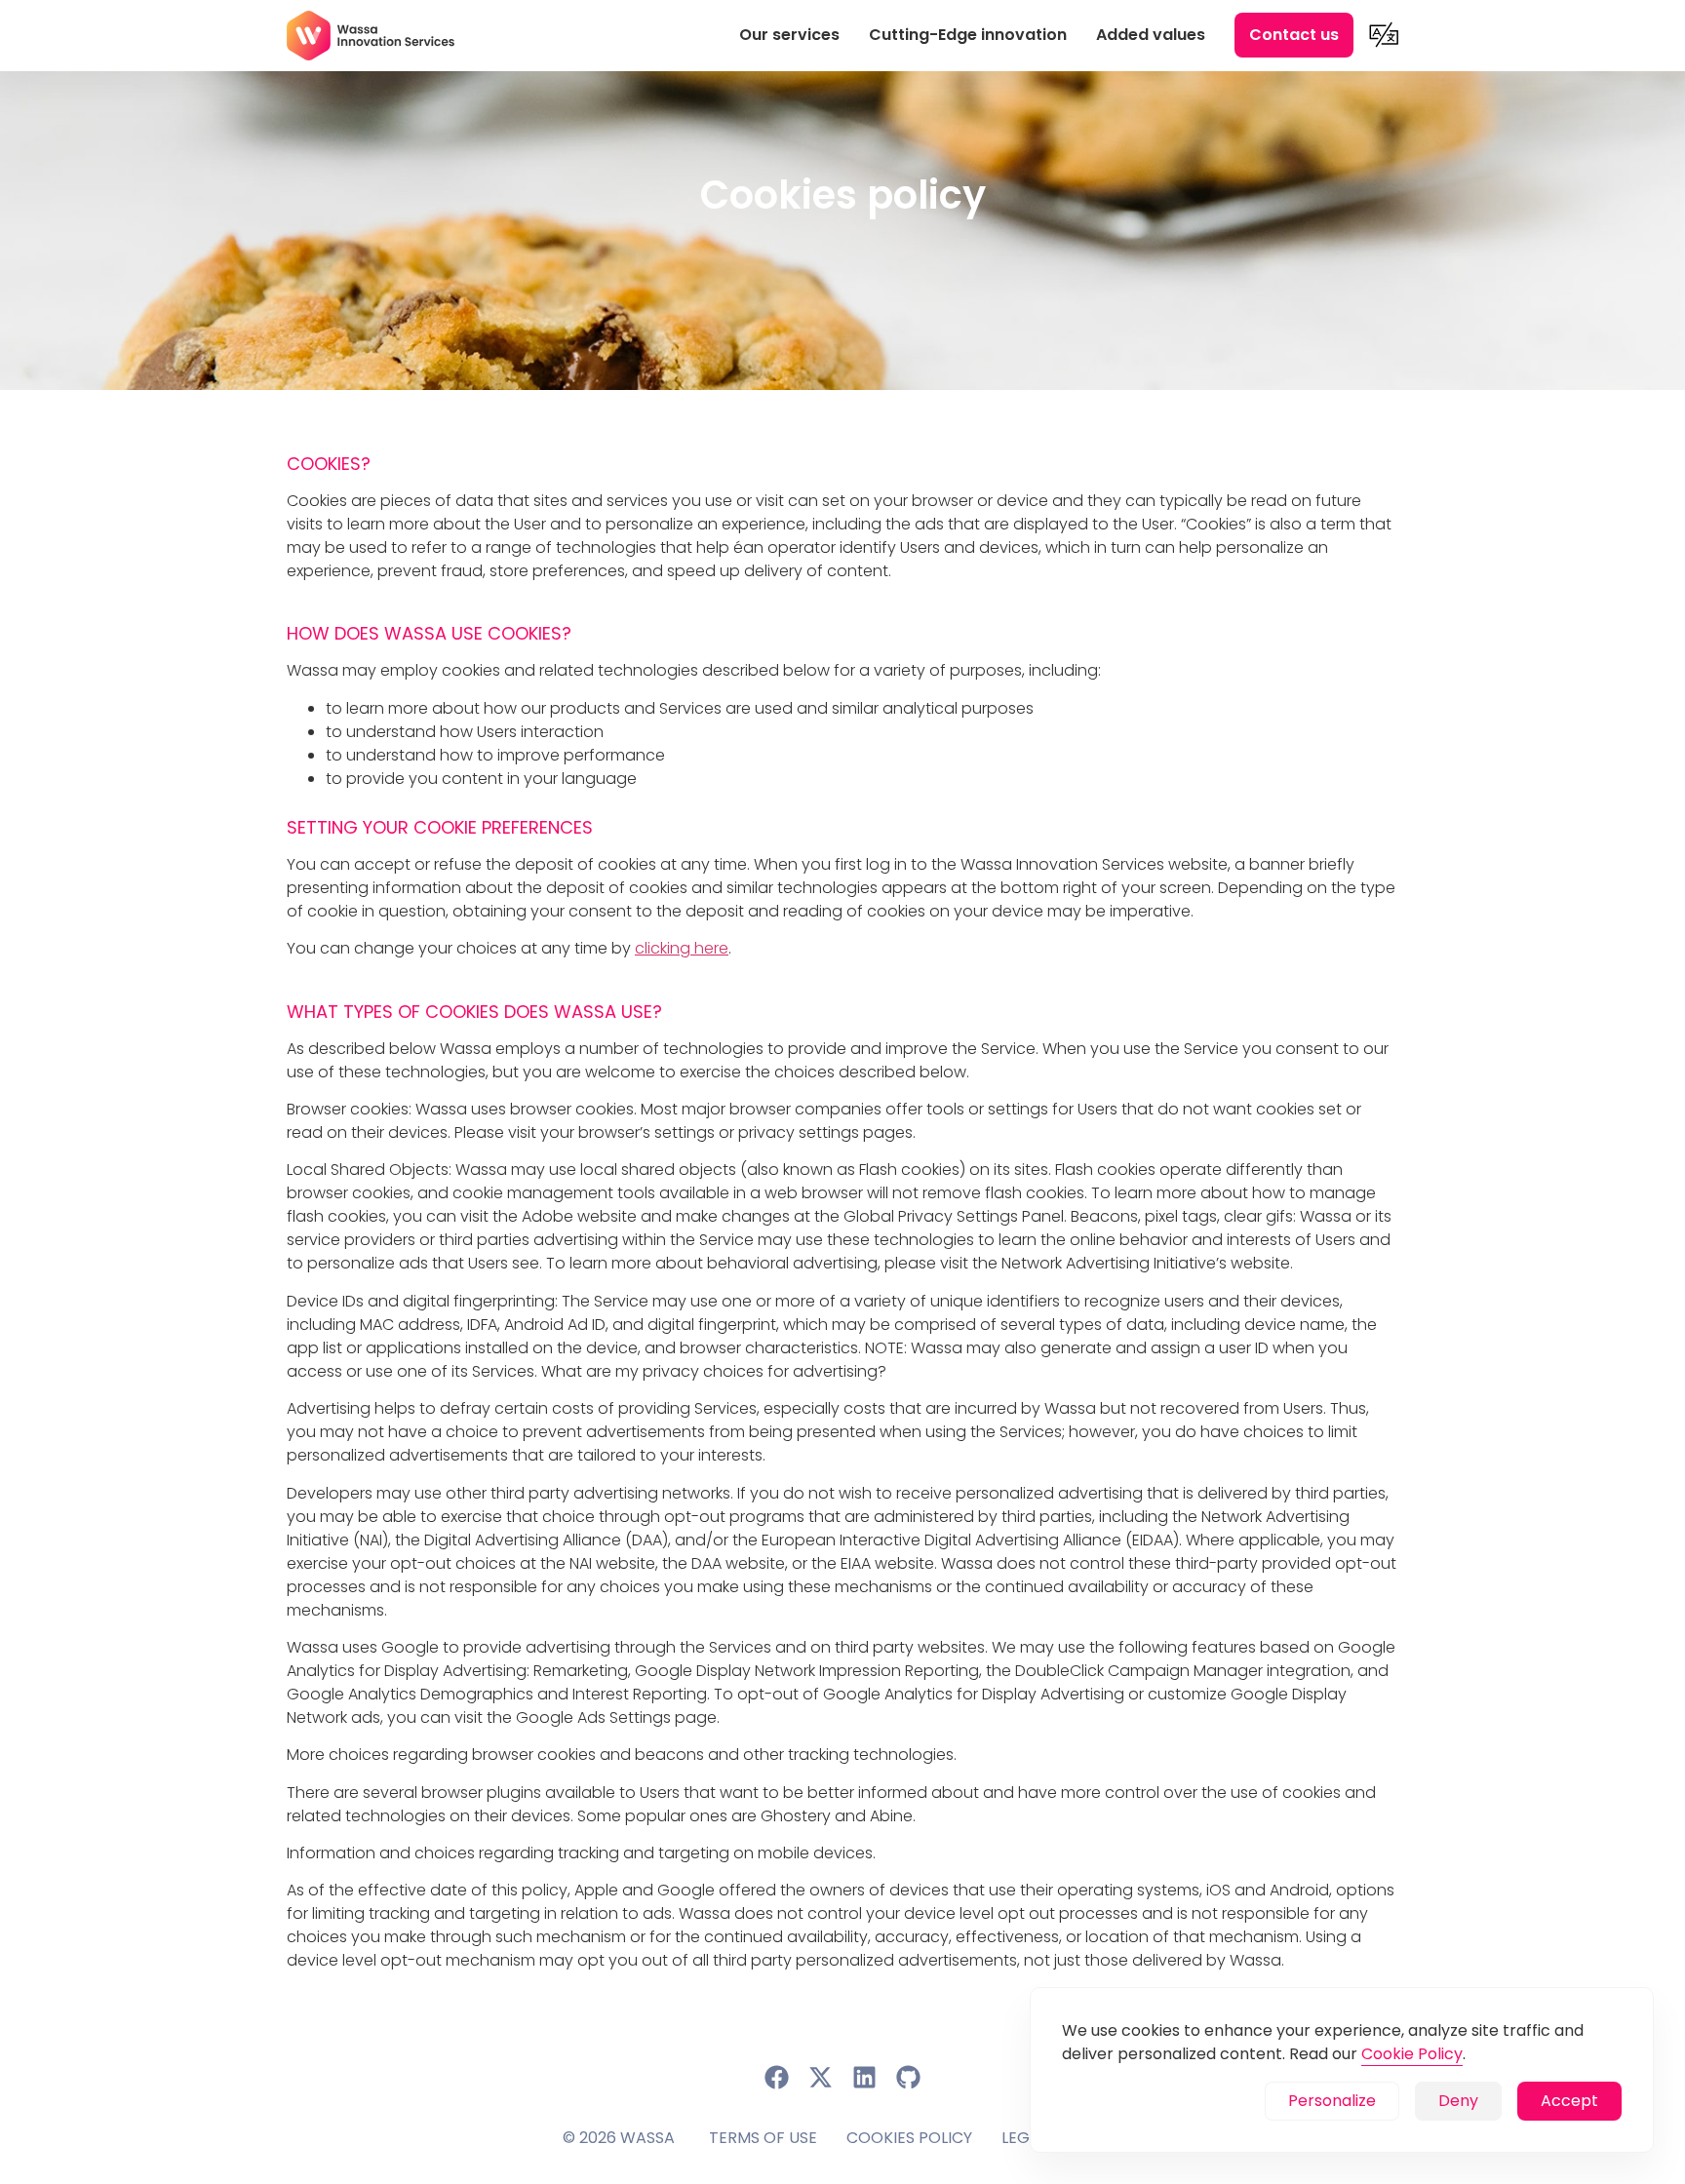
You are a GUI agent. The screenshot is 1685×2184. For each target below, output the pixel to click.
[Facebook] (777, 2078)
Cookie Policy (1412, 2054)
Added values (1151, 35)
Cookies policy (909, 2138)
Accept (1569, 2101)
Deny (1458, 2101)
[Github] (909, 2078)
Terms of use (763, 2138)
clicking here (682, 948)
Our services (789, 35)
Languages (1384, 35)
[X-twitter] (821, 2078)
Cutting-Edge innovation (968, 35)
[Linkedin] (865, 2078)
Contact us (1294, 35)
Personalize (1332, 2101)
